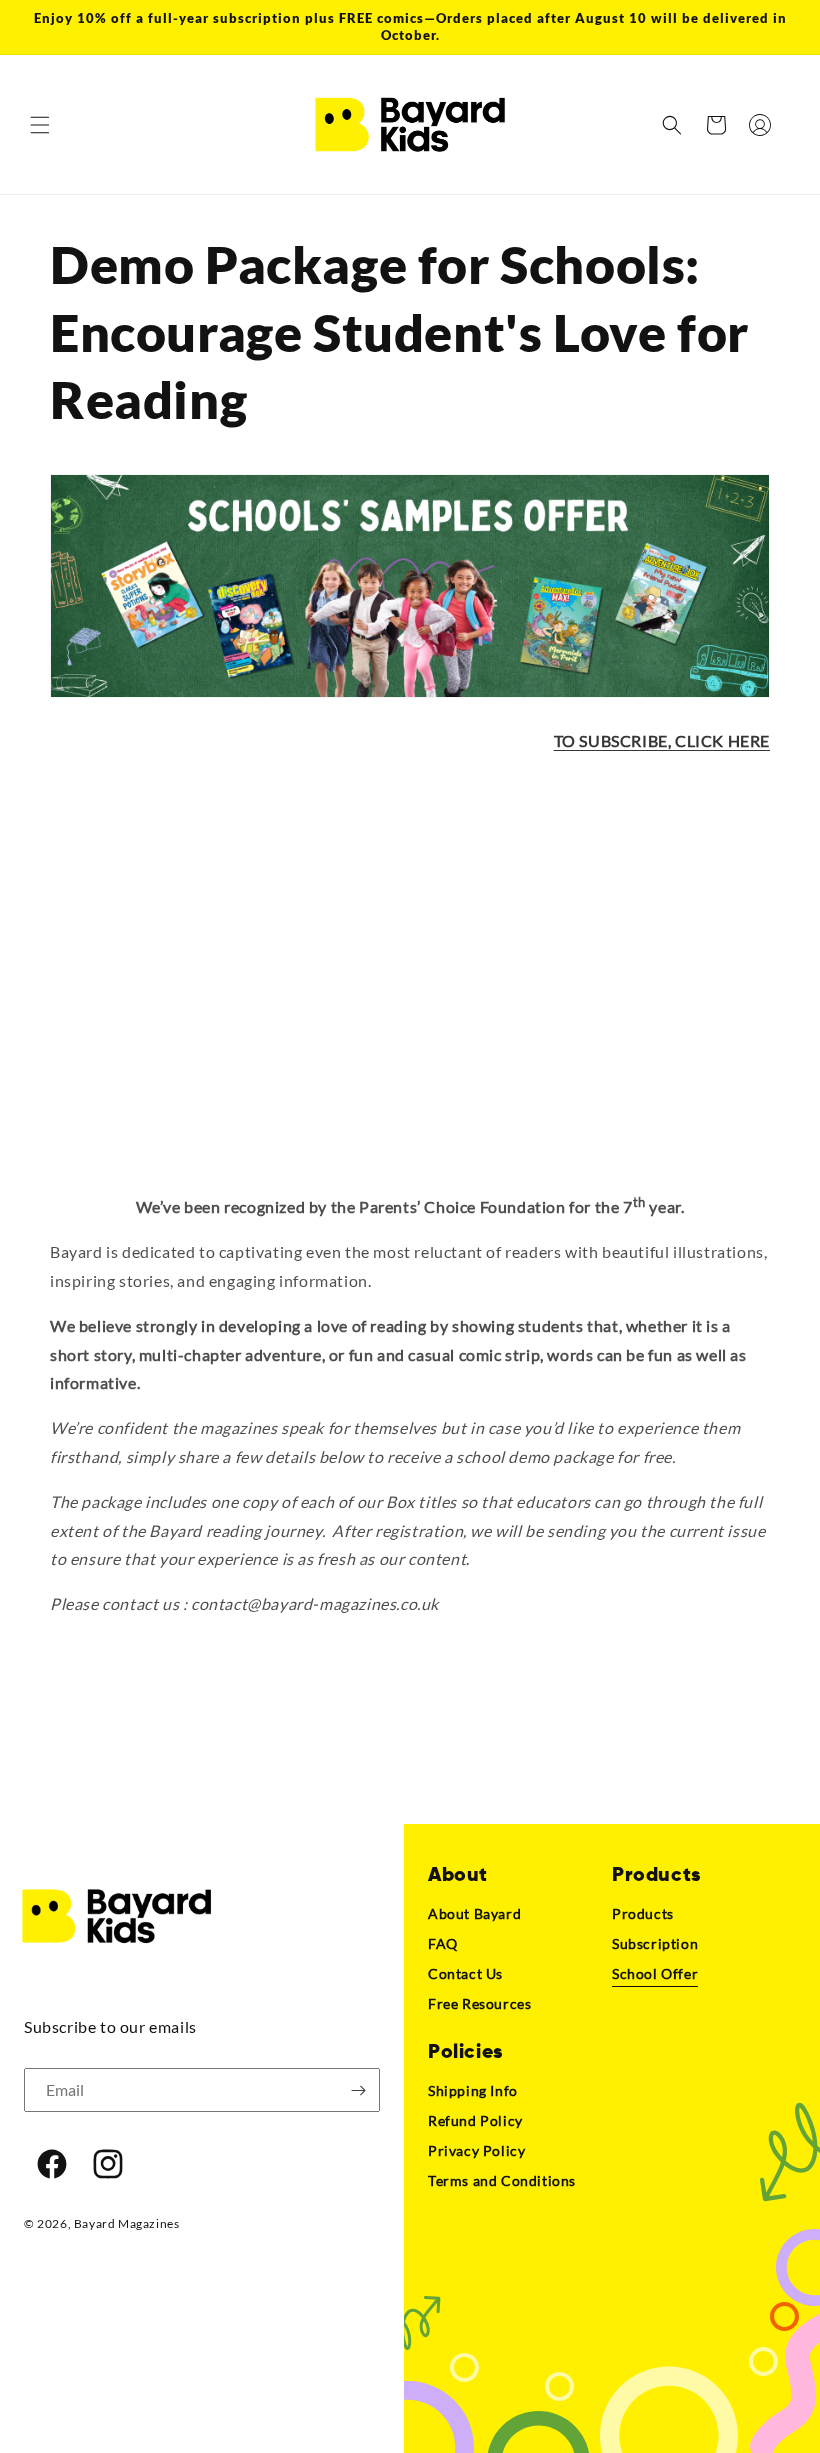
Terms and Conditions (502, 2180)
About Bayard (474, 1913)
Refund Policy (475, 2120)
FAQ (443, 1943)
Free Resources (479, 2003)
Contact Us (465, 1973)
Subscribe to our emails (110, 2026)
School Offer (655, 1973)
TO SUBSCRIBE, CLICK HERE (662, 740)
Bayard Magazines (127, 2223)
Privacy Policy (476, 2150)
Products (643, 1913)
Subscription (655, 1943)
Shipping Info (473, 2090)
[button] (40, 125)
